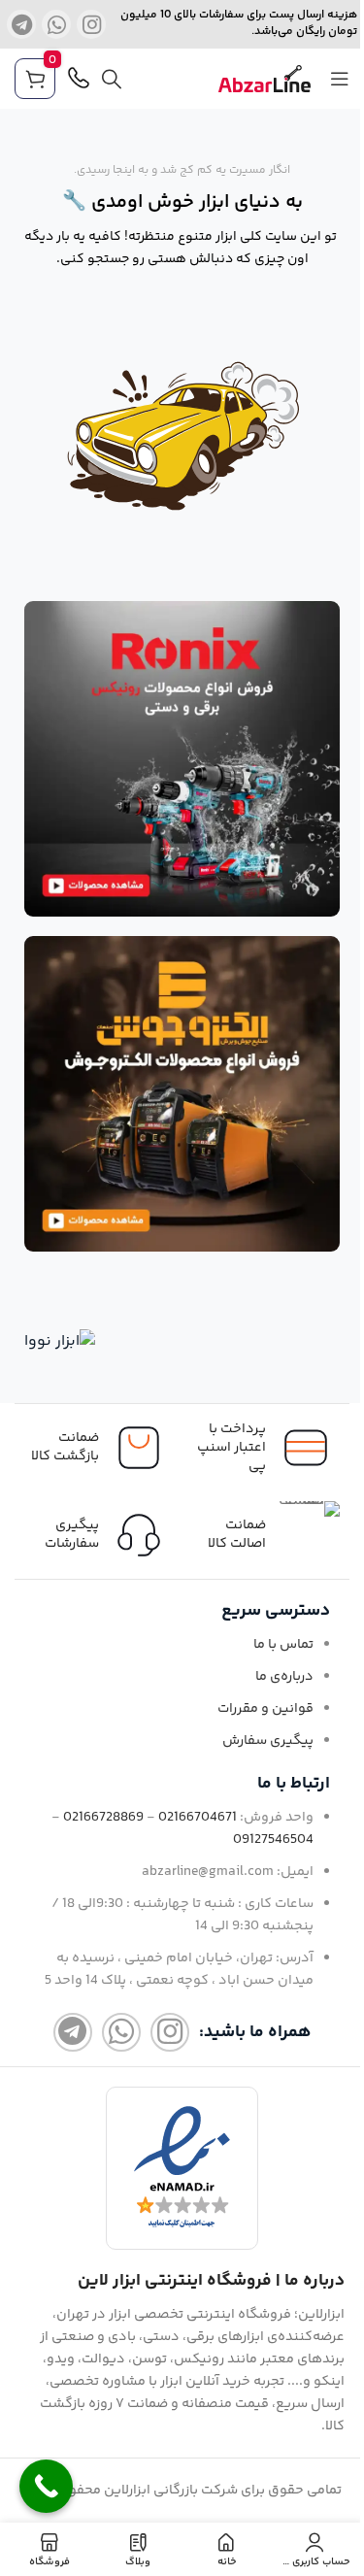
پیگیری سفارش (268, 1741)
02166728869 (103, 1818)
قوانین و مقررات (265, 1709)
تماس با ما (283, 1645)
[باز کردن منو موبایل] (340, 79)
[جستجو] (112, 79)
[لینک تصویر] (182, 759)
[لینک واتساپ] (56, 24)
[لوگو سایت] (265, 79)
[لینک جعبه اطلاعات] (99, 1535)
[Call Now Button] (46, 2486)
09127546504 (273, 1840)
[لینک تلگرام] (21, 24)
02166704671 (198, 1818)
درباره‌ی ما (284, 1677)
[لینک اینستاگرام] (91, 24)
